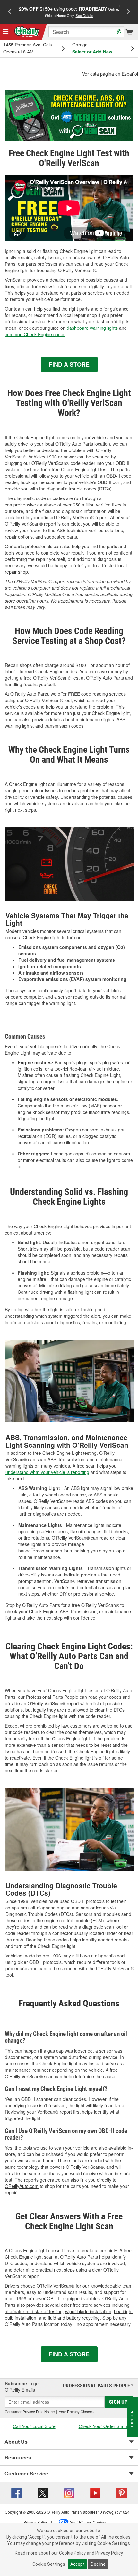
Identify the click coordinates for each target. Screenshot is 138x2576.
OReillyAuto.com (22, 2186)
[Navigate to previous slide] (10, 12)
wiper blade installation (88, 2311)
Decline (98, 2564)
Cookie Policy (72, 2553)
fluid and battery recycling (74, 2318)
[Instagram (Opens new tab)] (69, 2492)
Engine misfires (35, 1062)
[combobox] (86, 32)
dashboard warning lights (92, 328)
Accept (78, 2564)
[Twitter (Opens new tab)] (43, 2492)
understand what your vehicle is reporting (47, 1472)
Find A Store (69, 364)
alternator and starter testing (34, 2311)
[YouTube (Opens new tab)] (95, 2492)
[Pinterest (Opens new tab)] (122, 2492)
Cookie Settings (49, 2564)
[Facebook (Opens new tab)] (16, 2492)
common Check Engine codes (35, 334)
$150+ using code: (69, 12)
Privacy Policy (109, 2553)
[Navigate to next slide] (128, 12)
